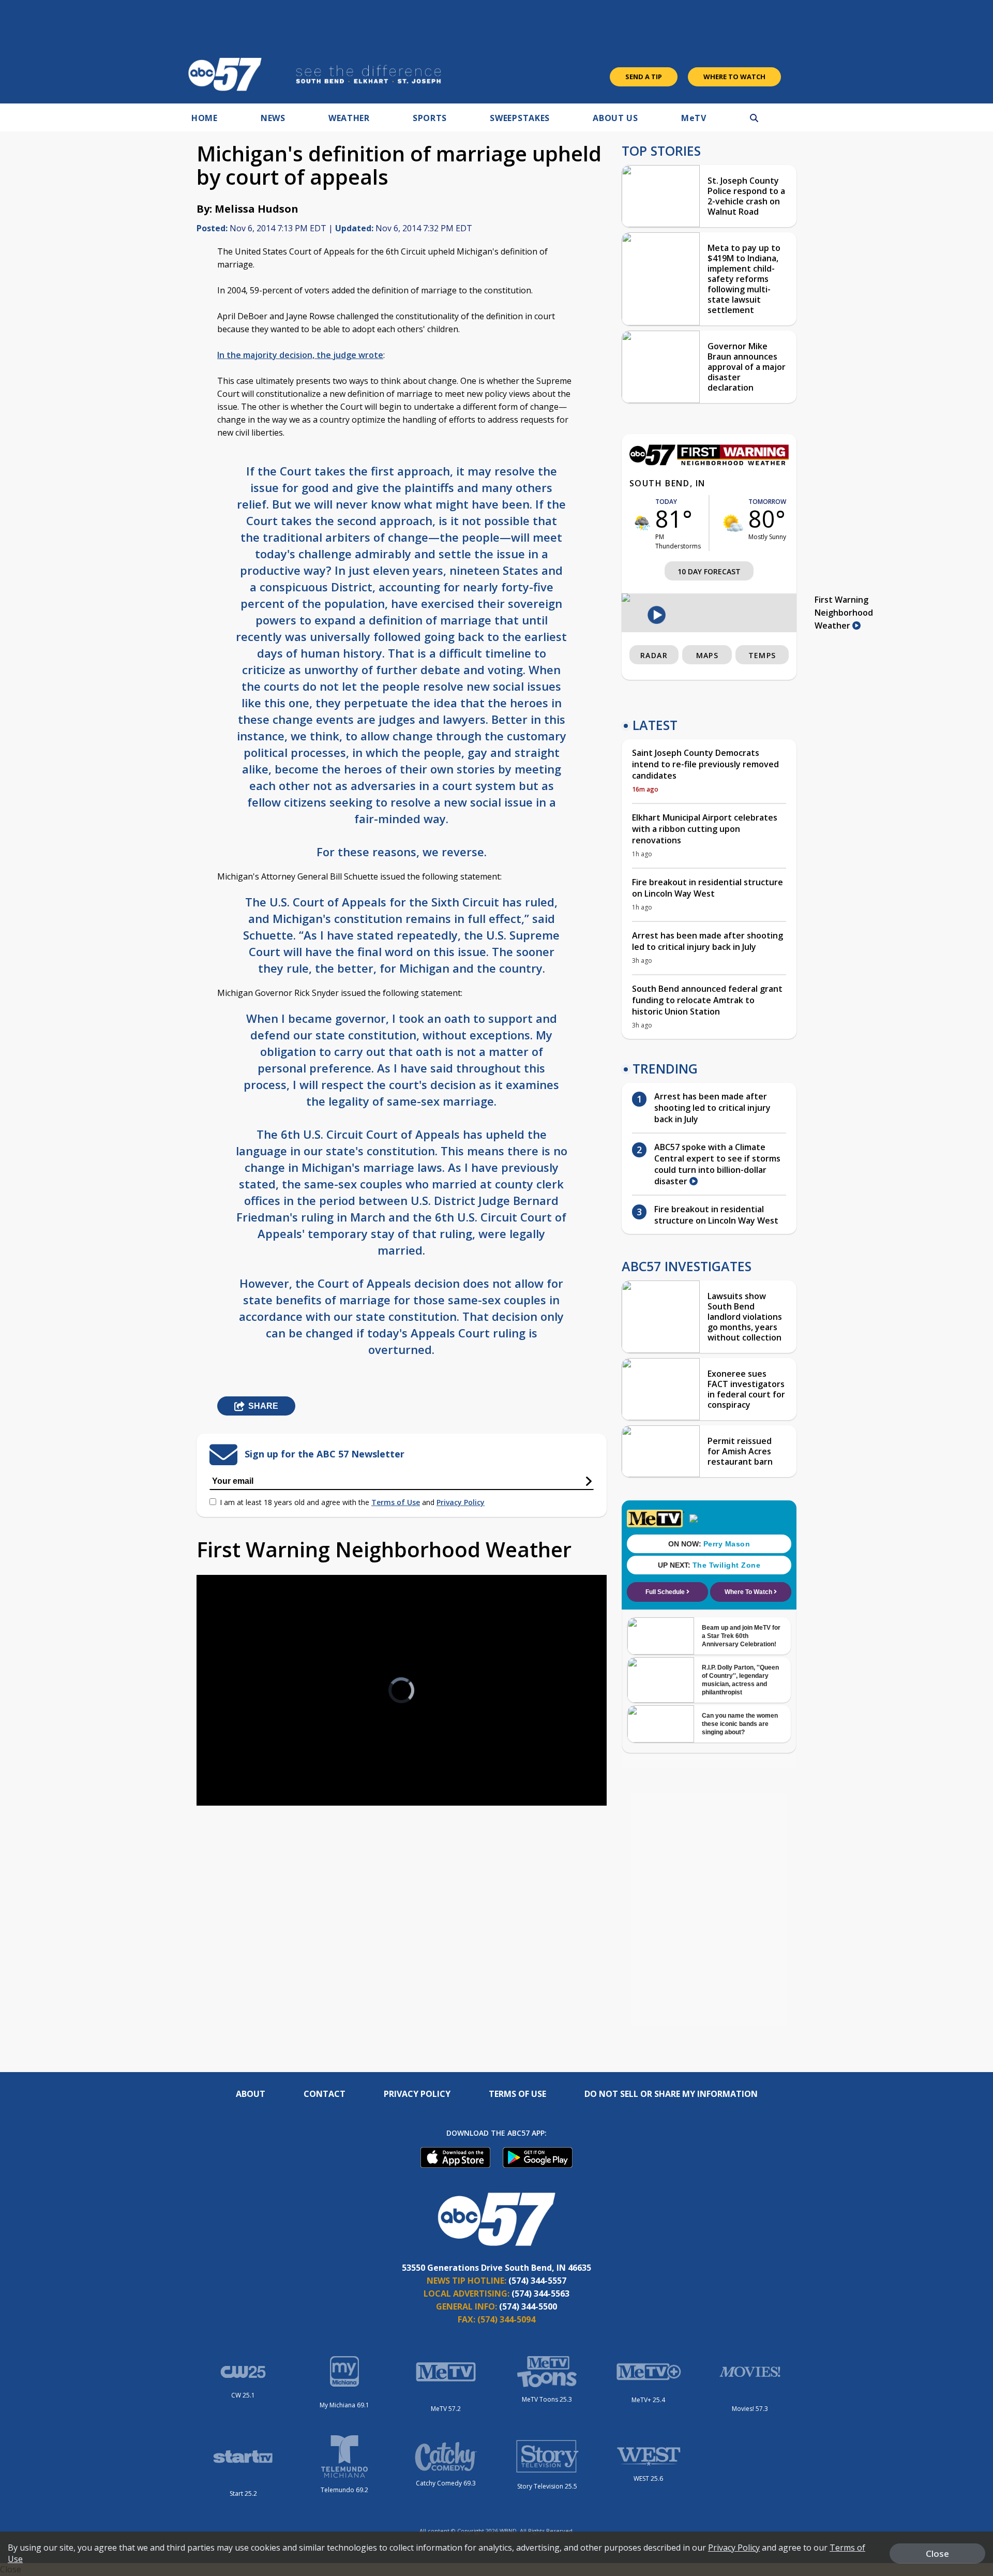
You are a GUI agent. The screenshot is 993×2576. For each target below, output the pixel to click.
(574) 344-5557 (537, 2281)
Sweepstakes (520, 118)
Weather (349, 118)
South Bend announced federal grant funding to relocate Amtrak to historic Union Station (707, 1000)
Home (205, 118)
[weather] (642, 523)
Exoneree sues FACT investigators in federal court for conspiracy (746, 1389)
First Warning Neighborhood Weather (844, 613)
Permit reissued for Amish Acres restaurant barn (740, 1451)
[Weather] (709, 463)
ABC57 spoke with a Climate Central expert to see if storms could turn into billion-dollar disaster (717, 1164)
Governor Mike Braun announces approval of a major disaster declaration (747, 367)
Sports (430, 118)
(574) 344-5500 (528, 2306)
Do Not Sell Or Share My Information (671, 2094)
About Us (615, 118)
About (251, 2094)
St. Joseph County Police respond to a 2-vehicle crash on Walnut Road (746, 196)
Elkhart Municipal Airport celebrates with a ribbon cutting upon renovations (705, 829)
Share (263, 1406)
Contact (325, 2094)
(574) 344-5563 (540, 2294)
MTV (694, 118)
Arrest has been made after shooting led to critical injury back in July (708, 941)
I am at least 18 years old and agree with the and (352, 1502)
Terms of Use (396, 1502)
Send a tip (644, 77)
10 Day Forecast (709, 571)
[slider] (233, 1761)
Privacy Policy (461, 1502)
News (273, 118)
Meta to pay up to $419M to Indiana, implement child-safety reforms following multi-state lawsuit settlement (744, 279)
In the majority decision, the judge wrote (300, 355)
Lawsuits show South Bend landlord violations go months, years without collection (745, 1317)
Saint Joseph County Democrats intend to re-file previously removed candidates (705, 764)
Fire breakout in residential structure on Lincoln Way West (708, 888)
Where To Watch (734, 77)
